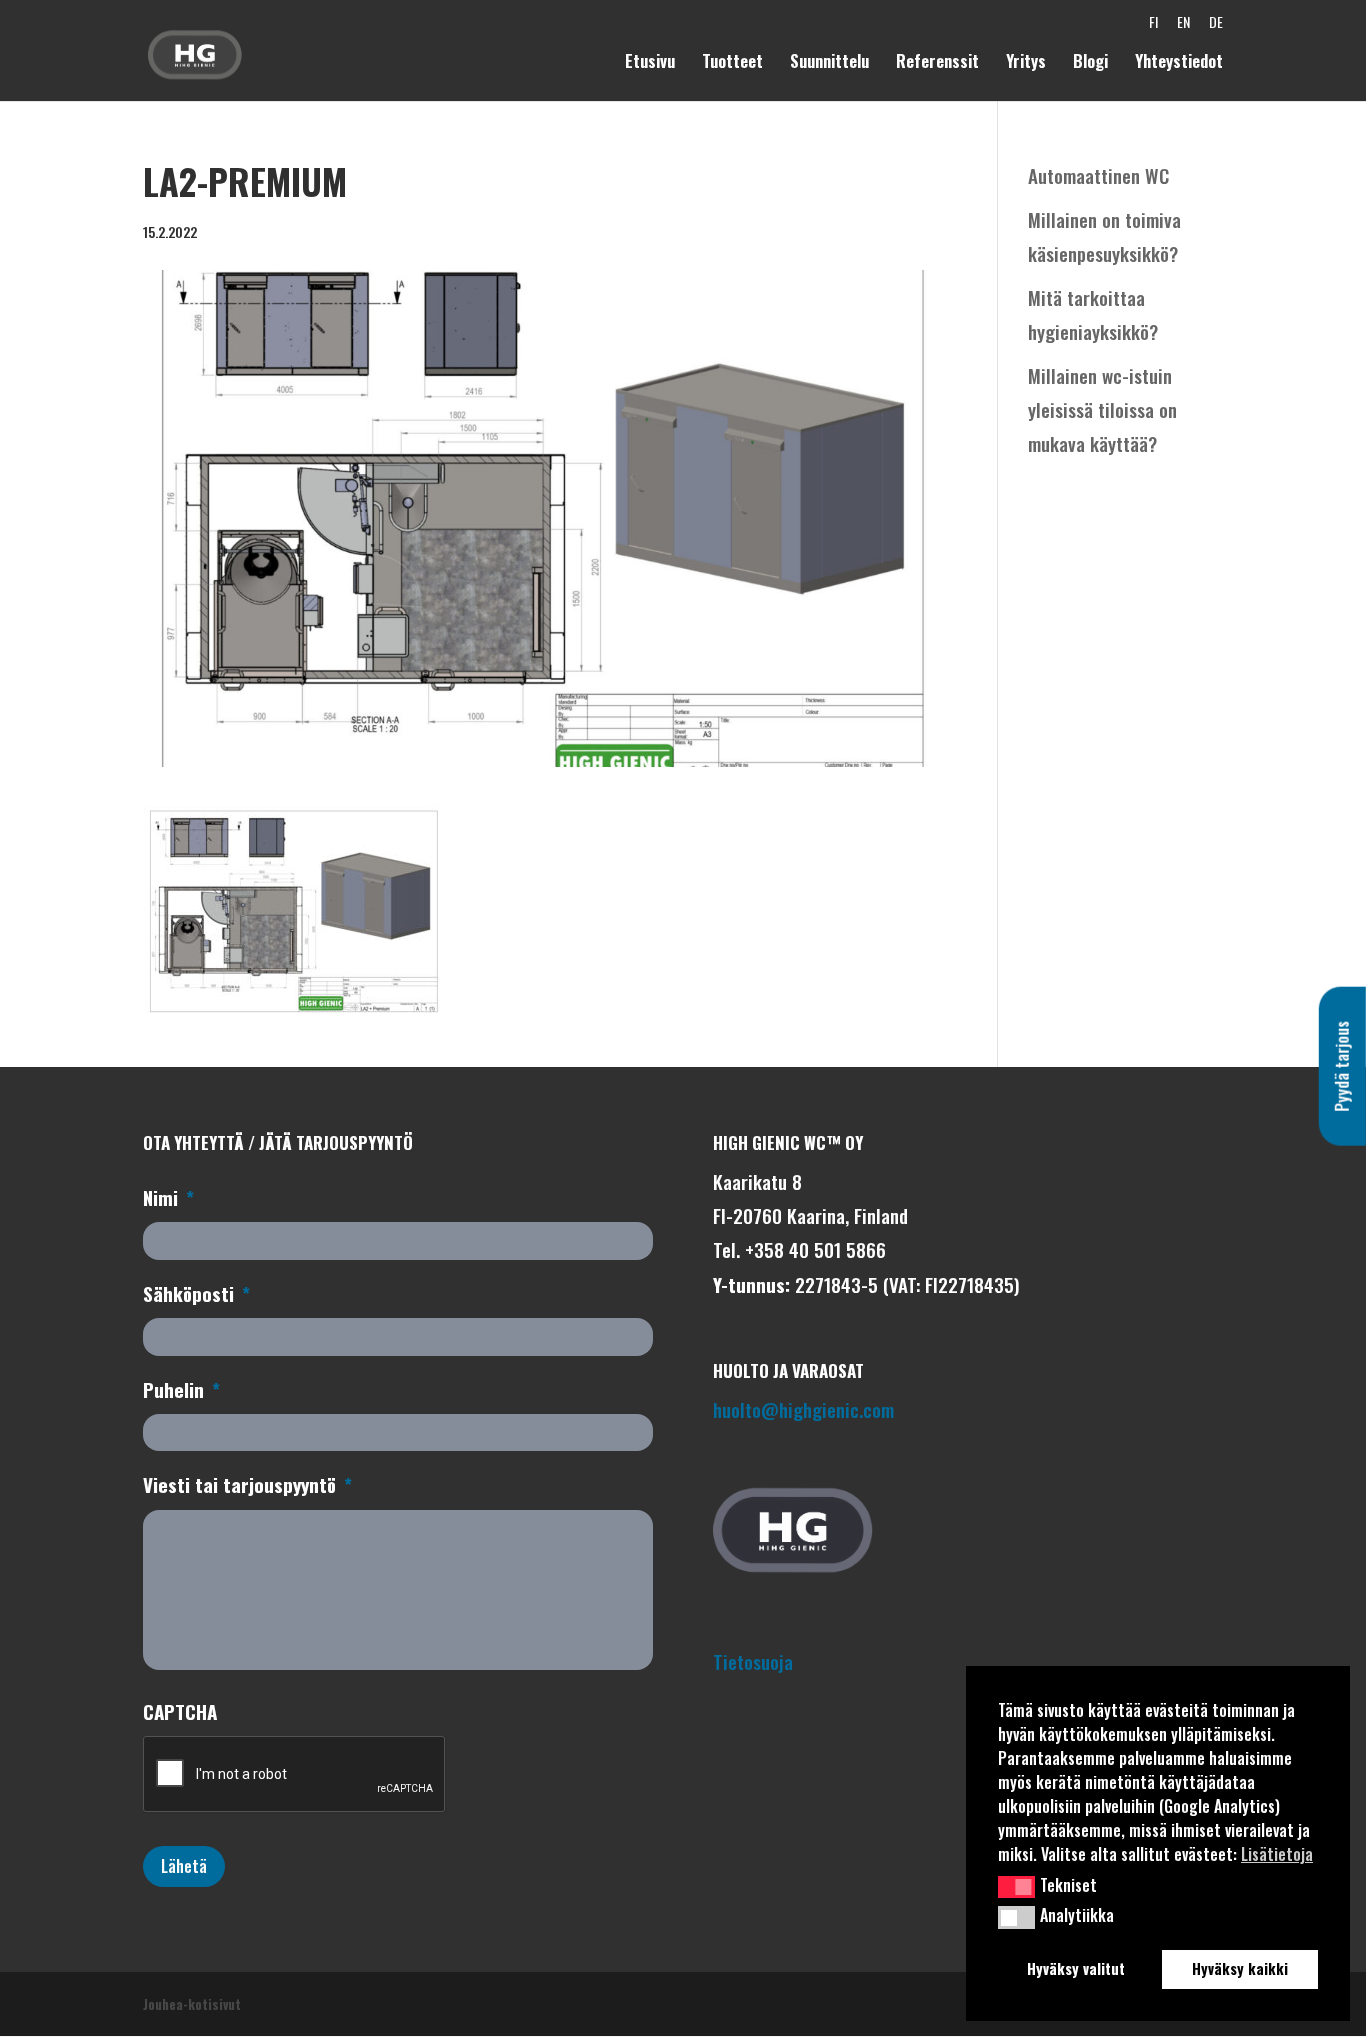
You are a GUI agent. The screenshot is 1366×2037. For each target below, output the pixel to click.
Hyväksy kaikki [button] (1240, 1968)
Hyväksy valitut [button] (1076, 1968)
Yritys (1026, 63)
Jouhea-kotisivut (192, 2004)
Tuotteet (732, 63)
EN (1183, 27)
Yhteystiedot (1179, 63)
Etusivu (650, 63)
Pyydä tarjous (1342, 1065)
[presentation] (295, 1775)
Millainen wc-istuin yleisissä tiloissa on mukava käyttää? (1102, 409)
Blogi (1090, 63)
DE (1216, 27)
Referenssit (937, 63)
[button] (1016, 1887)
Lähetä (184, 1866)
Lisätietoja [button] (1277, 1854)
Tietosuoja (753, 1661)
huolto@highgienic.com (803, 1409)
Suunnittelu (829, 63)
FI (1153, 27)
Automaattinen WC (1098, 175)
